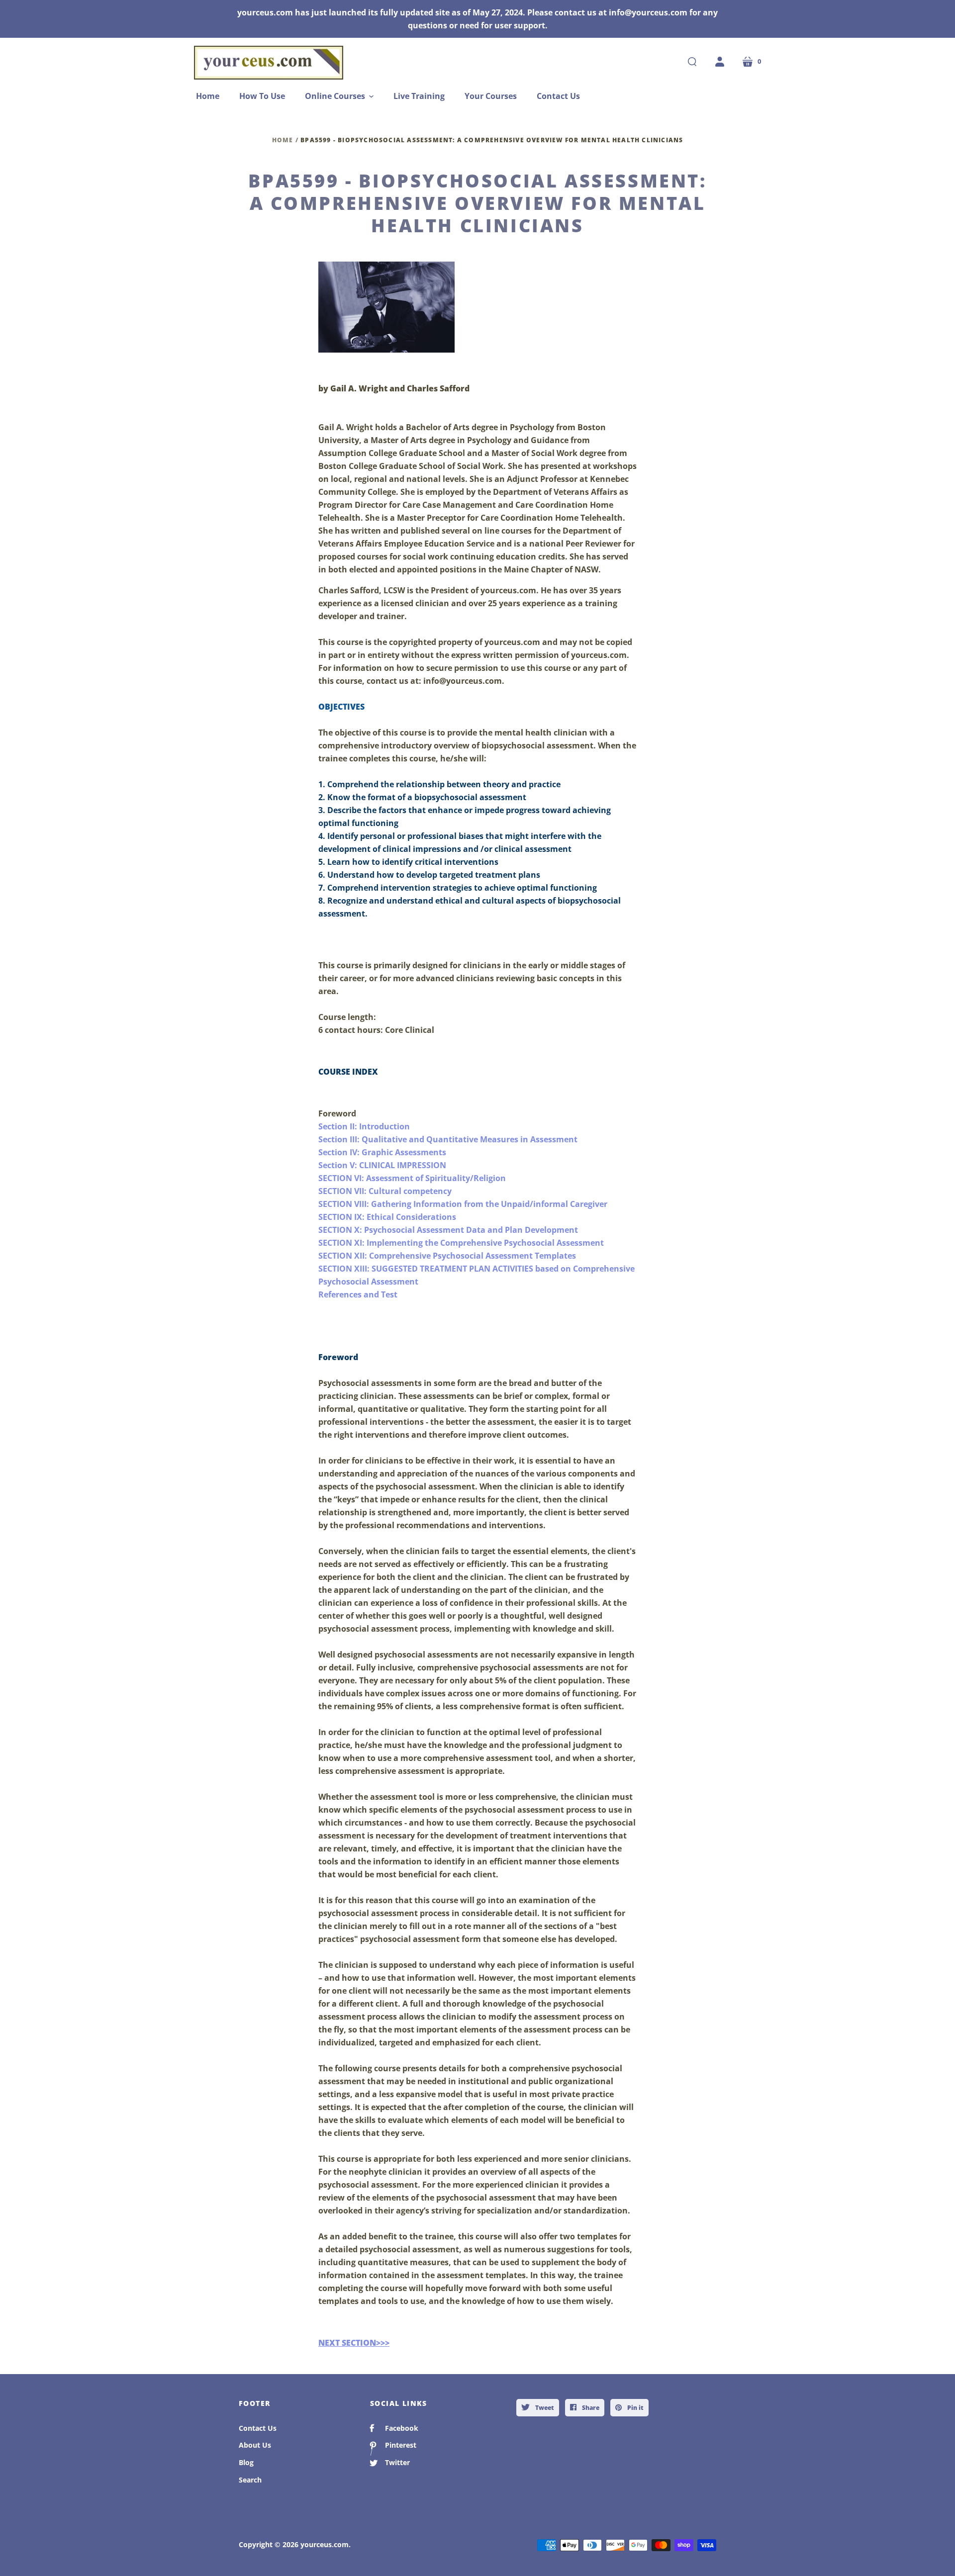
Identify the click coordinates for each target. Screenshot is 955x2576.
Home (283, 140)
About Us (255, 2445)
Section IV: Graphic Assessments (382, 1152)
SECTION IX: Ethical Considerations (387, 1217)
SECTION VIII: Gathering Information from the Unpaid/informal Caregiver (463, 1204)
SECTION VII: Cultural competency (385, 1191)
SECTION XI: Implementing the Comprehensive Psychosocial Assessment (461, 1243)
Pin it (635, 2408)
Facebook (402, 2428)
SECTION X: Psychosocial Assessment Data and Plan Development (448, 1230)
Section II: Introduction (364, 1126)
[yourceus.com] (269, 63)
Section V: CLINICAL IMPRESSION (382, 1165)
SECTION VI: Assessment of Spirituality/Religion (412, 1178)
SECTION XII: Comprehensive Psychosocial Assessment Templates (447, 1256)
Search (250, 2480)
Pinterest (401, 2445)
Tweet (544, 2408)
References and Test (358, 1294)
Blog (246, 2462)
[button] (339, 96)
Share (590, 2408)
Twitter (397, 2462)
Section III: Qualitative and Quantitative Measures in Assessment (448, 1139)
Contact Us (258, 2428)
